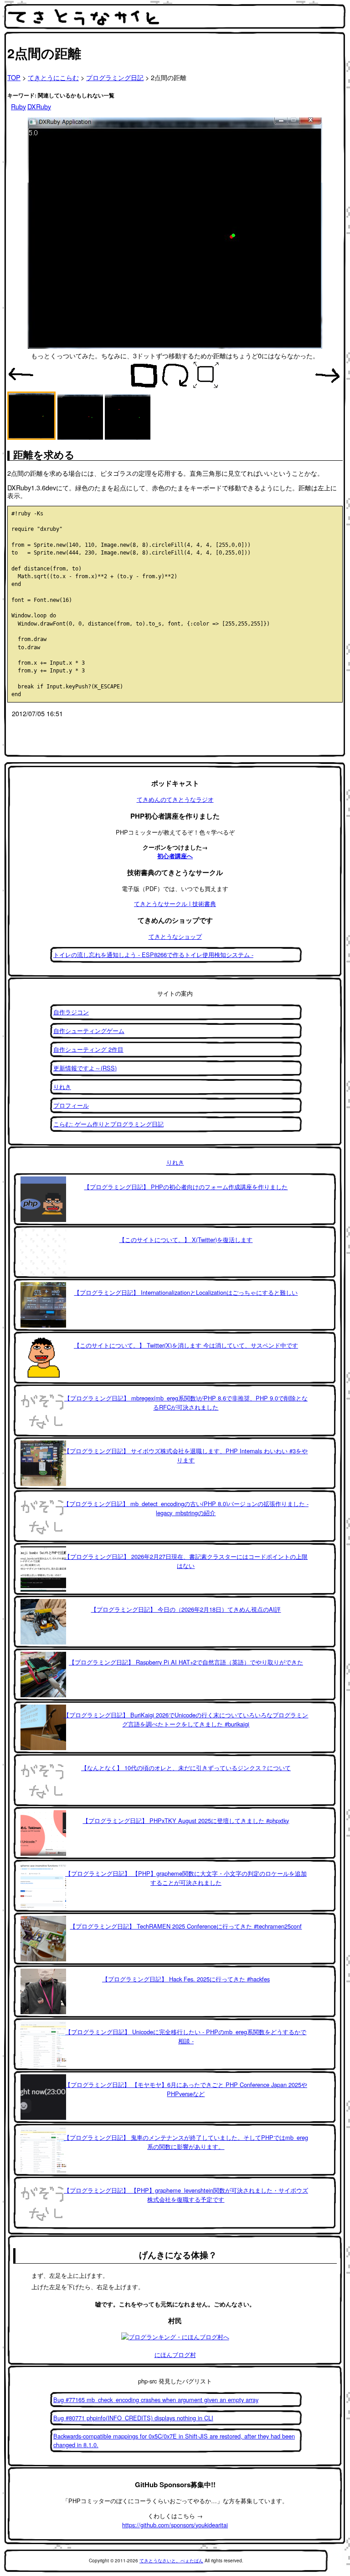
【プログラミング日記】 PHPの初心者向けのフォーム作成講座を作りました (186, 1187)
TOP (14, 77)
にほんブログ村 (175, 2355)
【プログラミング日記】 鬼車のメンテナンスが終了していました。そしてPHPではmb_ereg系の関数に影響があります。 (186, 2142)
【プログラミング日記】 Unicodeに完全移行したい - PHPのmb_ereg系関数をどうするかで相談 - (186, 2036)
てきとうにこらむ (53, 77)
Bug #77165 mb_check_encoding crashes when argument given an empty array (156, 2400)
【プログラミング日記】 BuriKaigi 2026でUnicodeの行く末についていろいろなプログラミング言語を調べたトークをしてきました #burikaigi (186, 1719)
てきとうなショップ (175, 936)
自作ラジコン (71, 1012)
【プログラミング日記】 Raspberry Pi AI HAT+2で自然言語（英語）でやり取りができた (186, 1662)
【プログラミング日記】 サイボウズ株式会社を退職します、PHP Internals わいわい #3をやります (186, 1455)
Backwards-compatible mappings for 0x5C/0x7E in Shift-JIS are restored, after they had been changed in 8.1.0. (174, 2440)
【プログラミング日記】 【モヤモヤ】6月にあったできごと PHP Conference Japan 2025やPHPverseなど (186, 2089)
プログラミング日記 (115, 77)
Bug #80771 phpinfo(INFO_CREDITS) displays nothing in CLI (133, 2418)
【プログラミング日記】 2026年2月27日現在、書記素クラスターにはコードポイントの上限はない (186, 1561)
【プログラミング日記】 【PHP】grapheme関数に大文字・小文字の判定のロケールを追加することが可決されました (186, 1878)
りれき (62, 1087)
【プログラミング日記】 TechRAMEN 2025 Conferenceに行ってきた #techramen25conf (186, 1926)
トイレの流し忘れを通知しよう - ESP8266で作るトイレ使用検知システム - (153, 955)
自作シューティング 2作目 (88, 1049)
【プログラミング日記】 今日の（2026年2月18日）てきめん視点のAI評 (186, 1609)
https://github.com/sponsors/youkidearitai (175, 2525)
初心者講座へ (175, 856)
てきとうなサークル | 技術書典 (175, 904)
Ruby (18, 106)
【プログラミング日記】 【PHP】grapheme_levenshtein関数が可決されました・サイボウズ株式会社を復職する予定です (186, 2195)
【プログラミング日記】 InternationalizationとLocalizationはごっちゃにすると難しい (186, 1292)
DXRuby (39, 106)
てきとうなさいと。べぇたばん (171, 2561)
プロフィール (71, 1105)
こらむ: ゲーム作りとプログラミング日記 (108, 1124)
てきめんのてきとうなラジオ (175, 799)
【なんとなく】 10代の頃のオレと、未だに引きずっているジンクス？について (186, 1768)
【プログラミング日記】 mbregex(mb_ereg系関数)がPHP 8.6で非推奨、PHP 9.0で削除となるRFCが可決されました (186, 1403)
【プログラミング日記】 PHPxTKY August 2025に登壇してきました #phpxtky (186, 1820)
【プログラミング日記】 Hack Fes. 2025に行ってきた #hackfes (186, 1979)
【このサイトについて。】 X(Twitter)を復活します (186, 1240)
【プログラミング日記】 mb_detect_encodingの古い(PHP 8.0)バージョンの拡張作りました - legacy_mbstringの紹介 (186, 1508)
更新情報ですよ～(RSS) (85, 1068)
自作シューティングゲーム (89, 1031)
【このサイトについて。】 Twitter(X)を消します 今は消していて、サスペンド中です (186, 1345)
